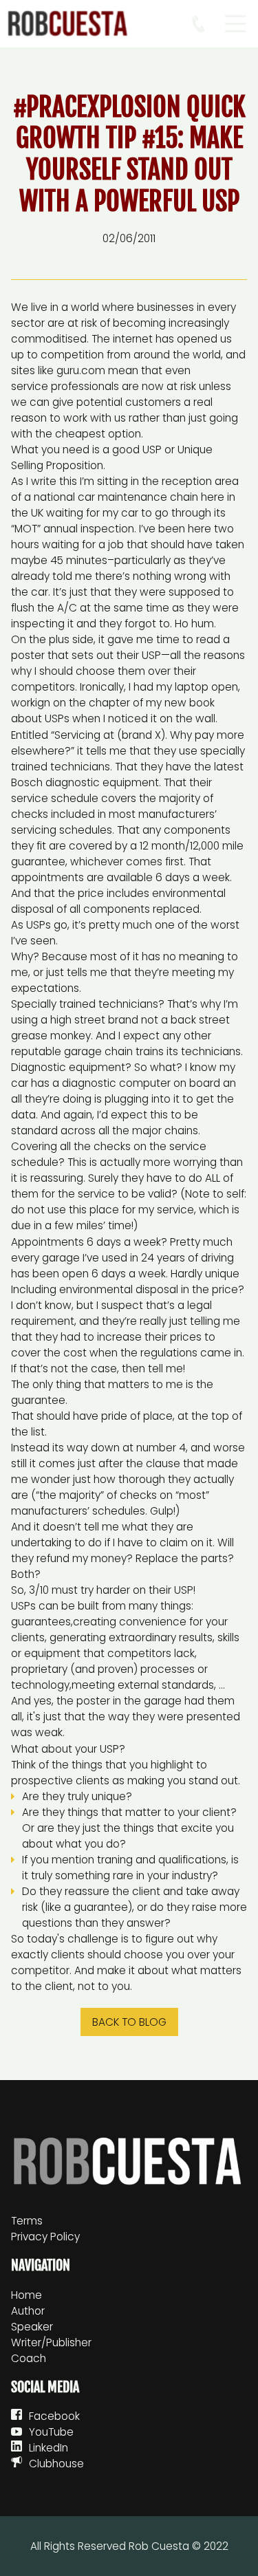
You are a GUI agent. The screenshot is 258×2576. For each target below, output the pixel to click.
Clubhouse (56, 2464)
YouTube (51, 2432)
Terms (27, 2221)
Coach (29, 2358)
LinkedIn (49, 2448)
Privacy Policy (45, 2237)
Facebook (54, 2416)
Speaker (32, 2327)
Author (28, 2311)
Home (26, 2295)
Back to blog (129, 2022)
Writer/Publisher (51, 2342)
